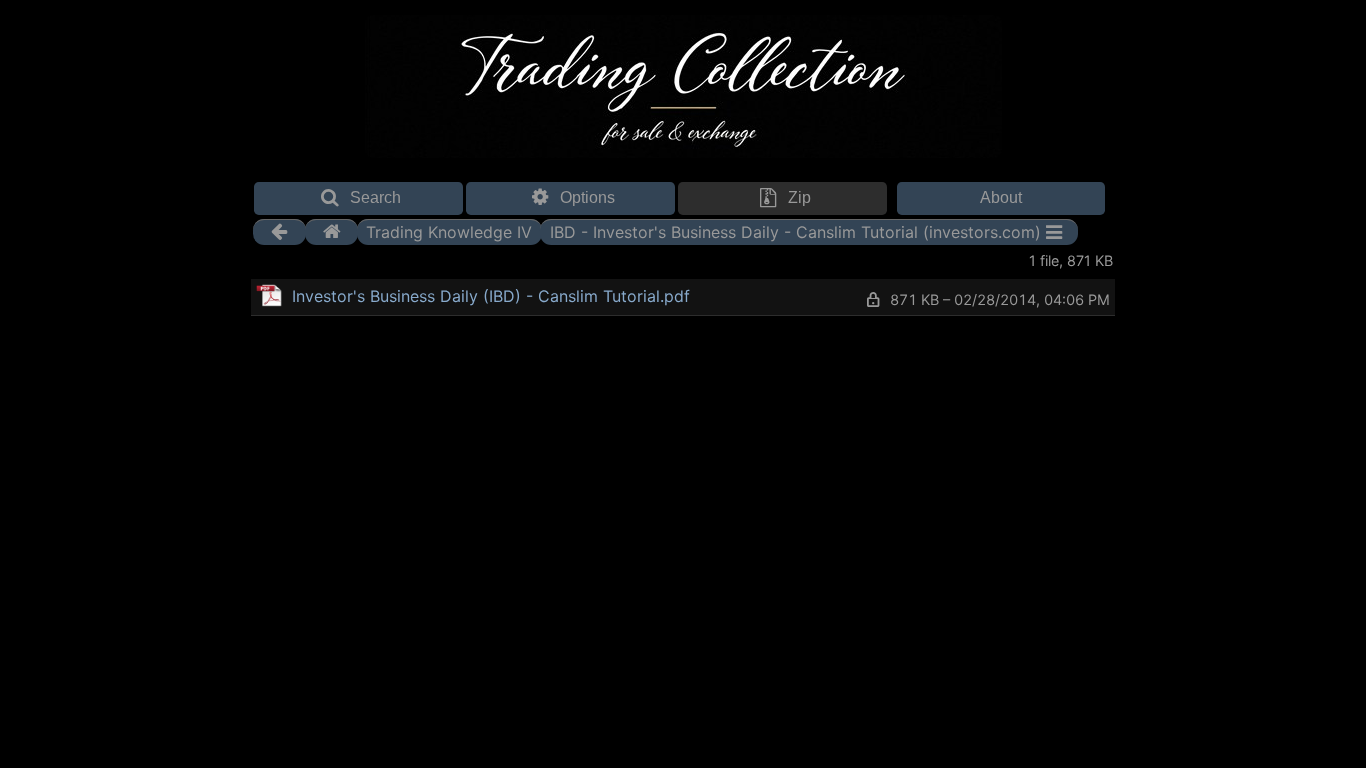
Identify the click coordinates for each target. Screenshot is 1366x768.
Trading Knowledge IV (449, 232)
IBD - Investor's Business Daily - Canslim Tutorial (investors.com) (795, 232)
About (1001, 197)
